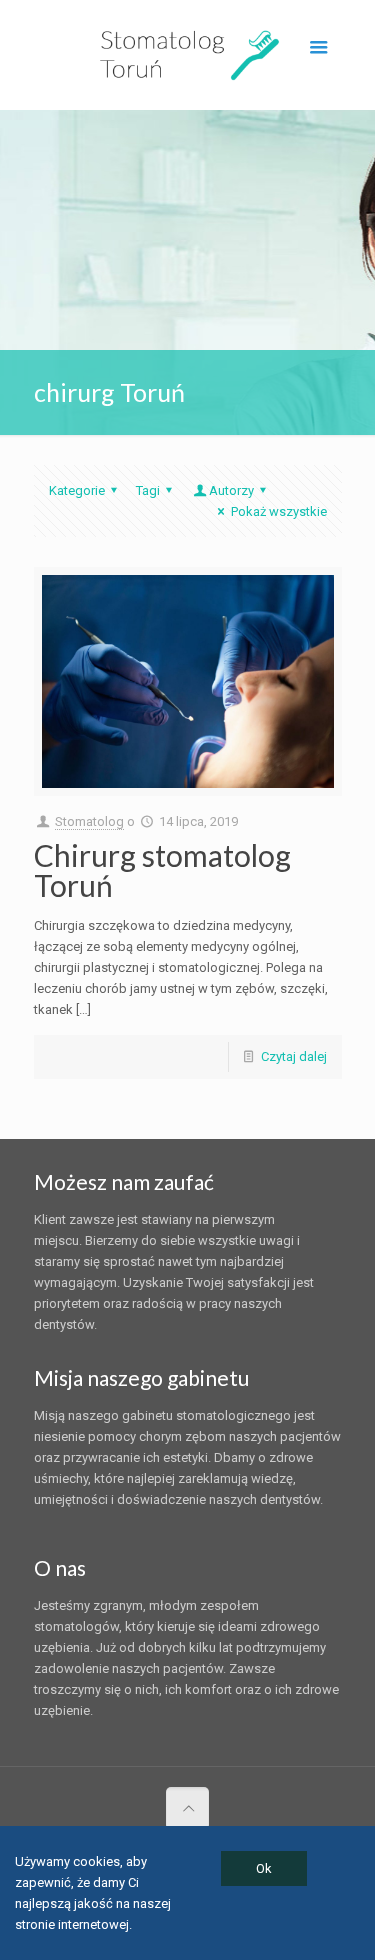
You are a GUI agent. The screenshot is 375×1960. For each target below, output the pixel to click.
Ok (264, 1868)
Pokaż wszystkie (278, 511)
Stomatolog (89, 821)
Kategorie (77, 490)
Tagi (148, 490)
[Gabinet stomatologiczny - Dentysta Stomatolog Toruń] (188, 55)
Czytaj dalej (294, 1056)
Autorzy (231, 490)
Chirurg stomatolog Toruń (162, 870)
